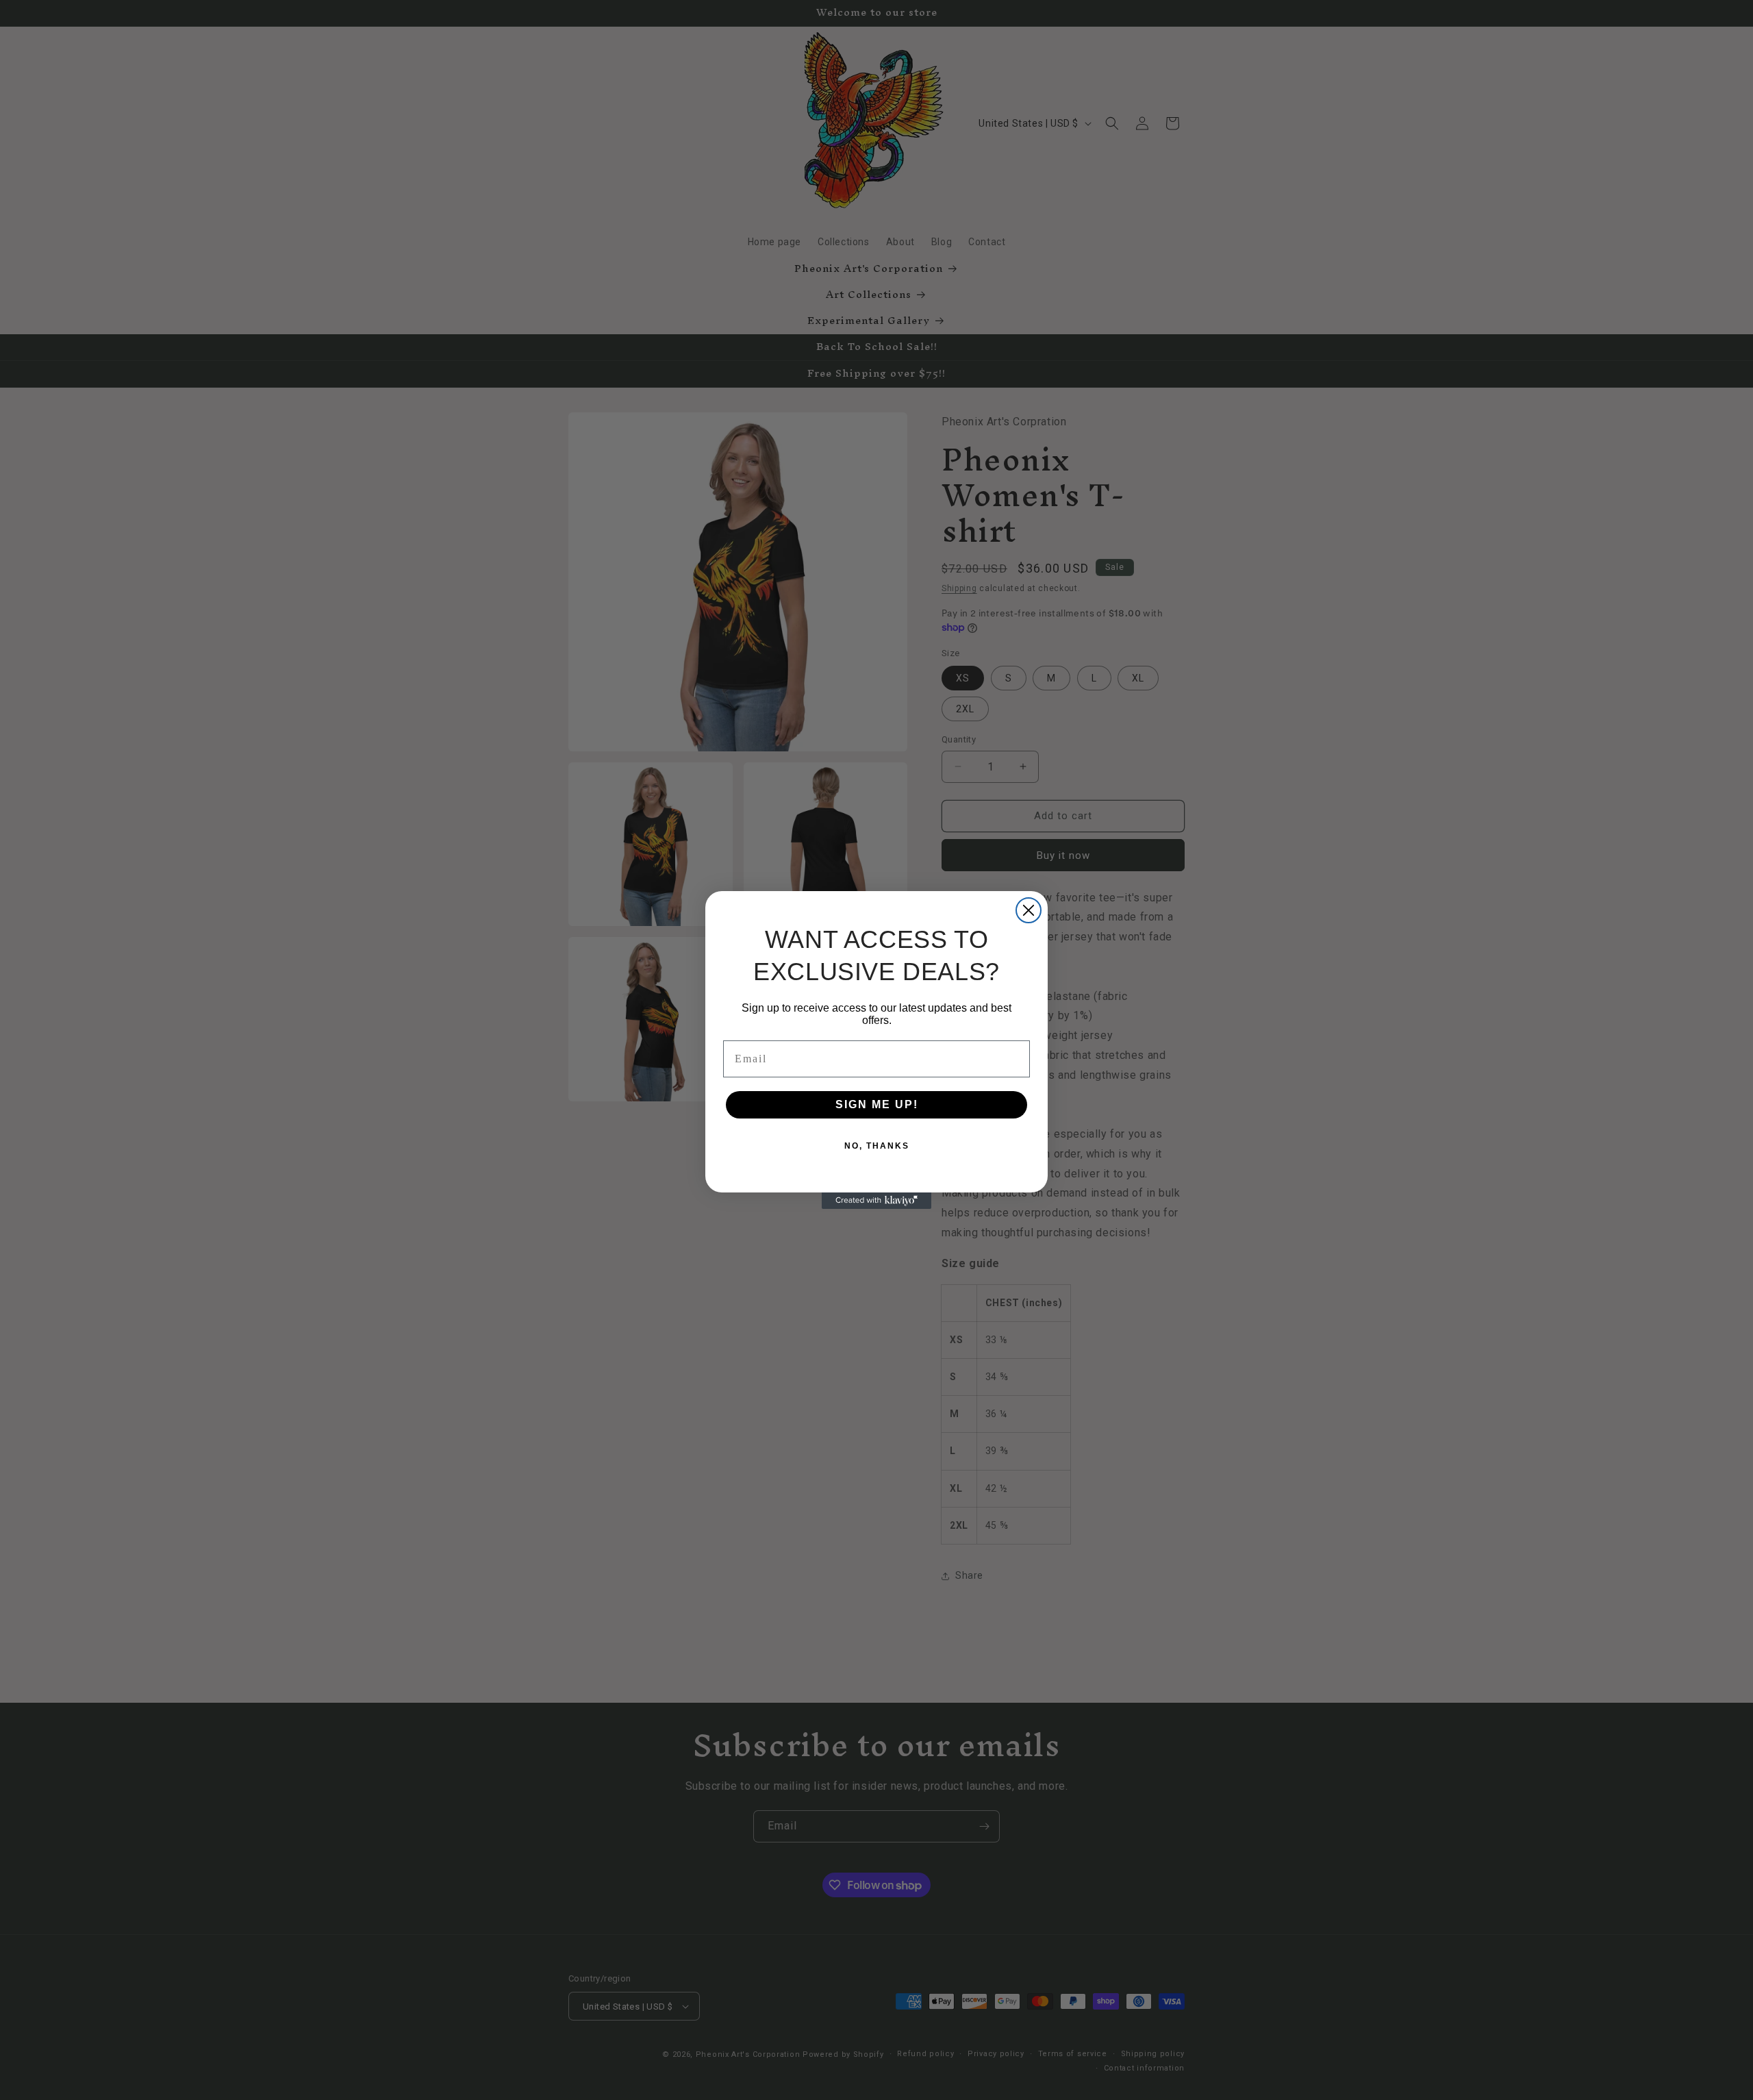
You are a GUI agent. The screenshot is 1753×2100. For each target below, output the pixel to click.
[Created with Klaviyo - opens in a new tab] (876, 1201)
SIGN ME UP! (877, 1104)
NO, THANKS (877, 1146)
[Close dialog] (1029, 910)
